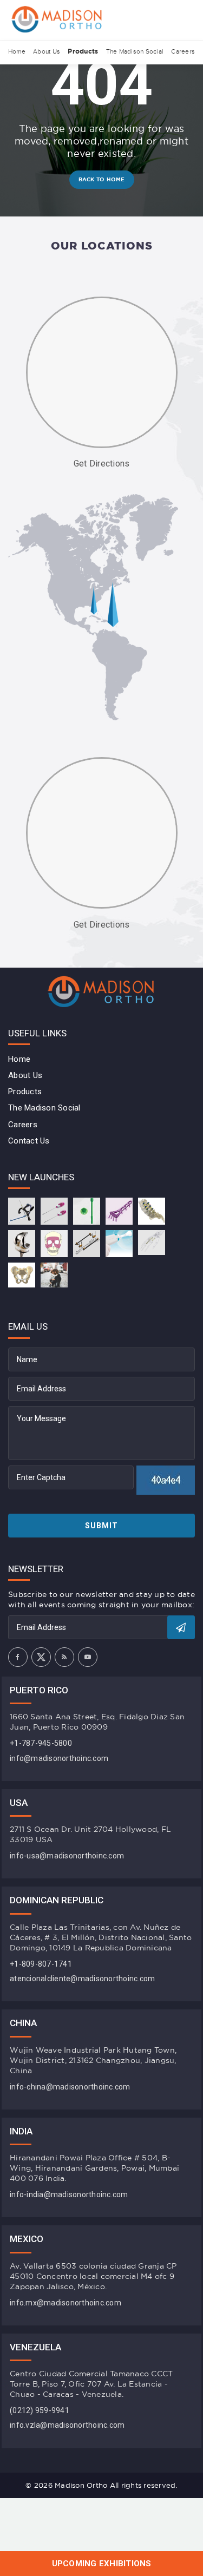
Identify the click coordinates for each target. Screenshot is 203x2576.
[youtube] (88, 1657)
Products (83, 51)
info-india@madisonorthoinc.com (69, 2194)
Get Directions (102, 464)
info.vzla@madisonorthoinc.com (67, 2425)
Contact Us (29, 1141)
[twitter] (41, 1657)
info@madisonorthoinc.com (59, 1758)
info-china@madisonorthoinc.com (70, 2087)
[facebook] (18, 1657)
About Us (47, 51)
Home (17, 51)
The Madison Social (135, 51)
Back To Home (102, 179)
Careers (183, 51)
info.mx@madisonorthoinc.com (66, 2303)
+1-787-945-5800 (41, 1743)
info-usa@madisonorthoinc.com (67, 1856)
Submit (101, 1526)
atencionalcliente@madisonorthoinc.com (82, 1979)
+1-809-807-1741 (41, 1964)
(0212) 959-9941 (40, 2410)
